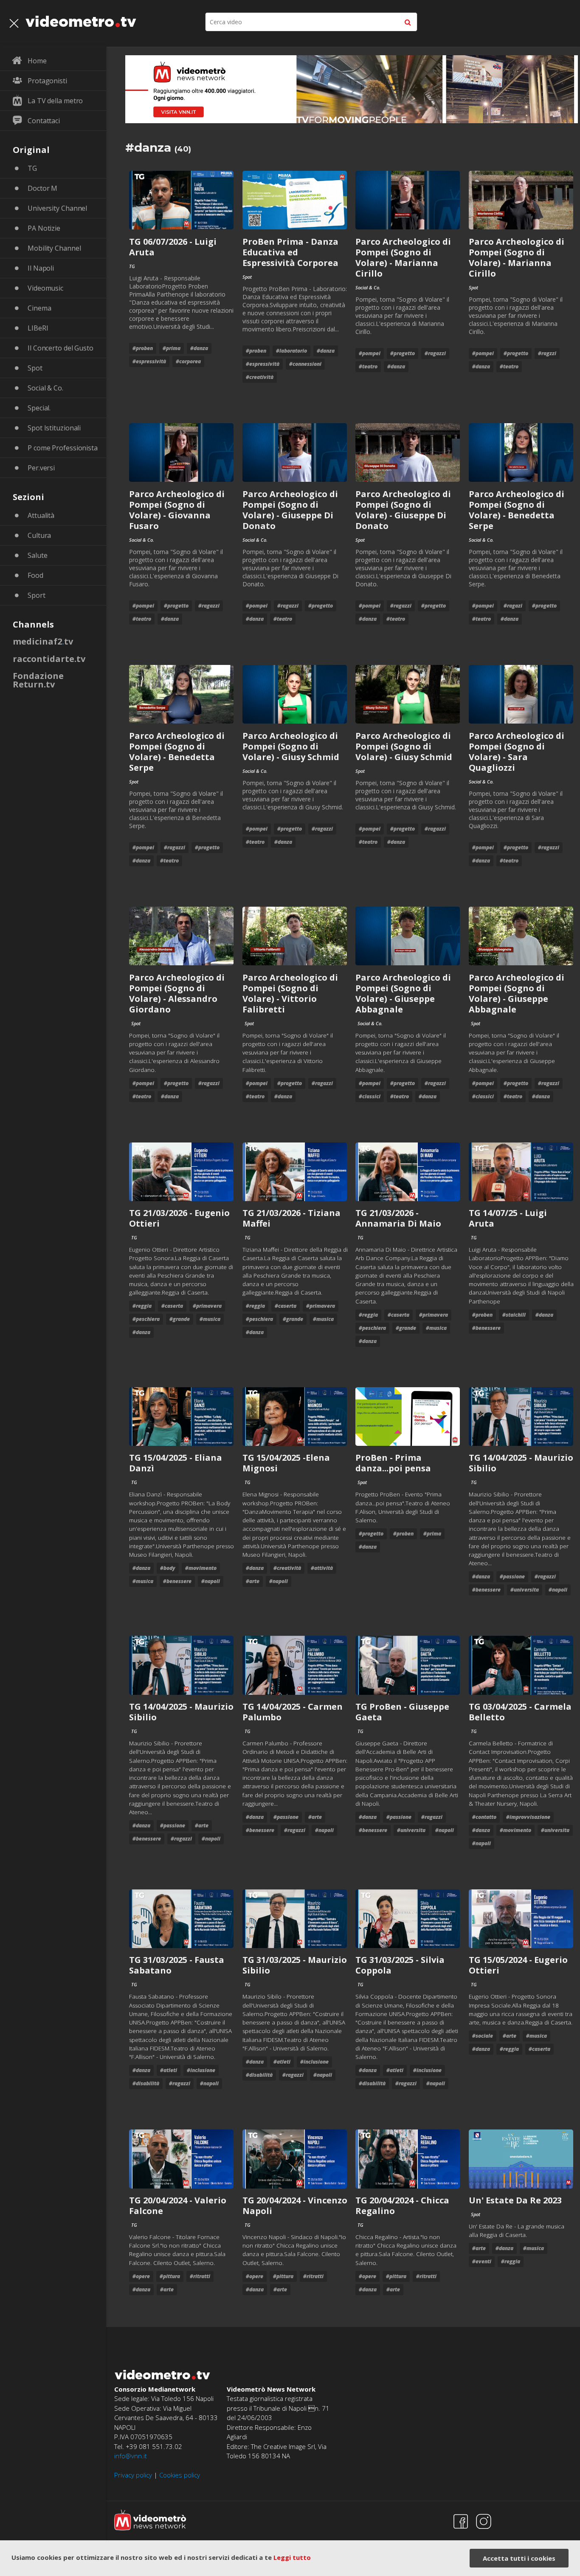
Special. (39, 408)
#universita (525, 1590)
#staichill (514, 1315)
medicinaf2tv (43, 641)
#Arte (253, 1581)
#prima (172, 348)
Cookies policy (180, 2475)
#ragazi (513, 606)
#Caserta (172, 1306)
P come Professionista (63, 448)
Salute (37, 555)
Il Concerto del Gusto (61, 348)
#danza (199, 348)
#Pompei (370, 353)
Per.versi (41, 468)
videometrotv (81, 21)
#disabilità (146, 2083)
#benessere (486, 1328)
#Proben (143, 348)
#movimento (201, 1568)
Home (37, 61)
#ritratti (200, 2276)
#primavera (207, 1306)
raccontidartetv (49, 659)
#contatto (484, 1817)
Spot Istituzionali (54, 428)
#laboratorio (291, 351)
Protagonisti (47, 81)
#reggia (142, 1306)
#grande (180, 1319)
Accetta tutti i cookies (519, 2558)
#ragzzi (547, 353)
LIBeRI (38, 328)
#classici (370, 1096)
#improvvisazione (528, 1817)
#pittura (170, 2276)
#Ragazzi (435, 353)
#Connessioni (305, 364)
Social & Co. (45, 388)
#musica (210, 1319)
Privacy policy (133, 2475)
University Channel (57, 208)
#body (168, 1568)
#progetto (403, 353)
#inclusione (201, 2070)
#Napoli (211, 1581)
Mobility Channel (54, 248)
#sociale (483, 2036)
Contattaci (44, 121)
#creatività (260, 377)
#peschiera (146, 1319)
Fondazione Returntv (38, 680)
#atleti (169, 2070)
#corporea (188, 361)
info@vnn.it (131, 2456)
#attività (322, 1568)
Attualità (41, 515)
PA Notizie (44, 228)
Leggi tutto (292, 2557)
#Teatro (368, 366)
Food (35, 575)
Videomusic (45, 288)
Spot (35, 368)
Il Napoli (41, 268)
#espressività (149, 361)
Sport (37, 595)
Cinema (39, 308)
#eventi (482, 2261)
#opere (141, 2276)
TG (32, 168)
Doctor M (42, 188)
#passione (512, 1576)
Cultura (39, 535)
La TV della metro (55, 101)
